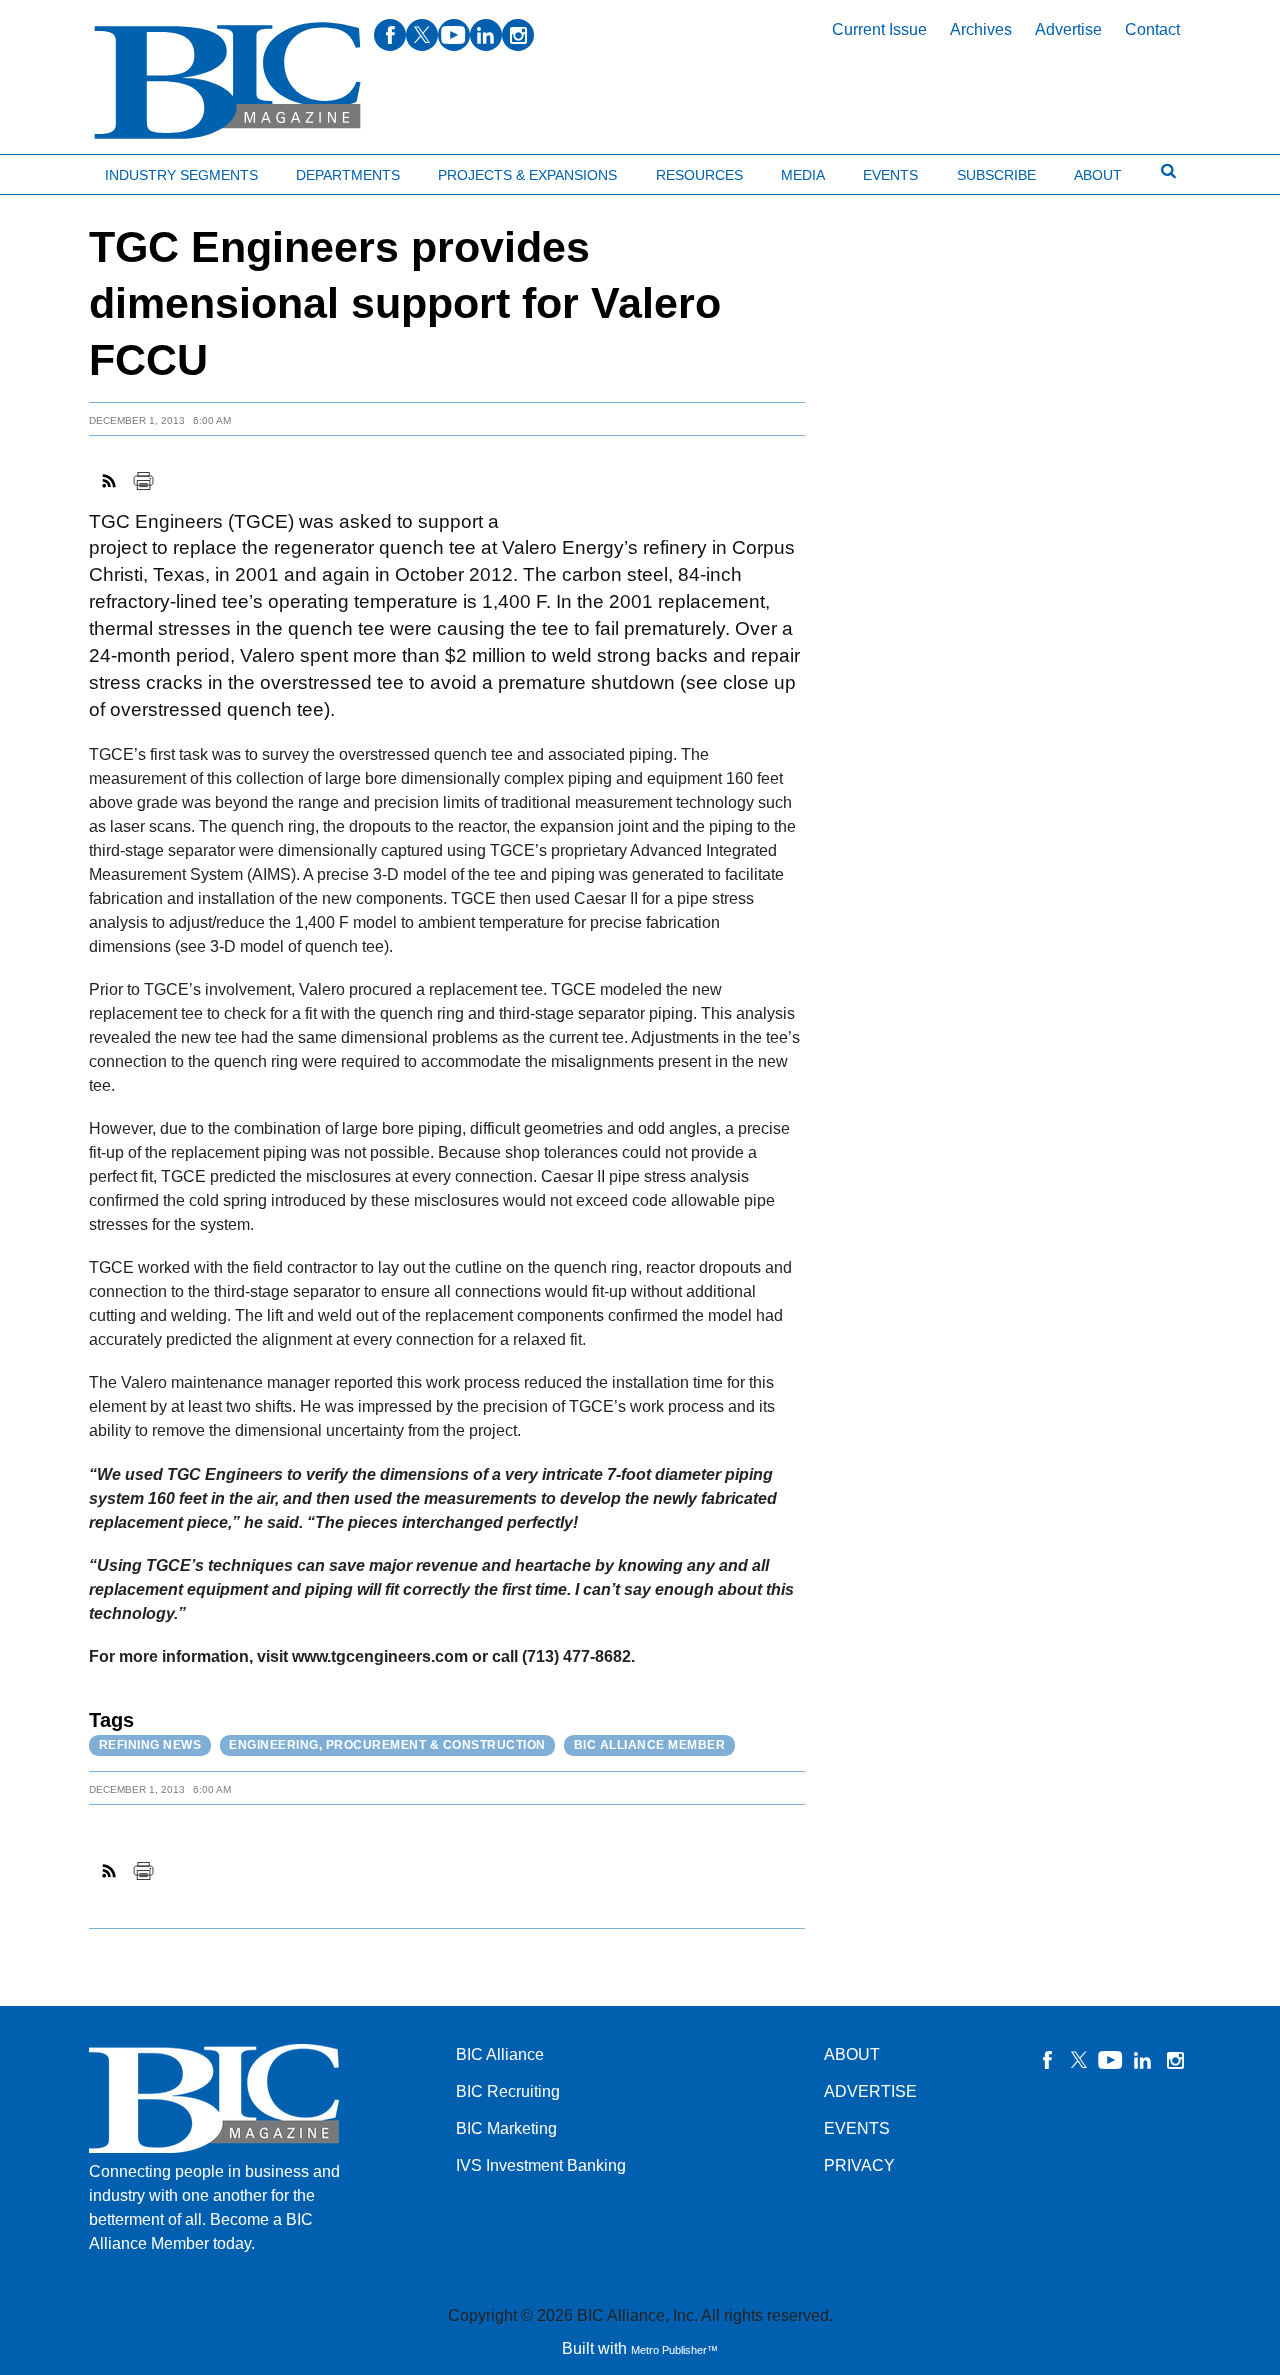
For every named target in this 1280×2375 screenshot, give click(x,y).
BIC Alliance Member (650, 1745)
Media (803, 175)
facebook (390, 35)
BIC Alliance (500, 2054)
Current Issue (879, 29)
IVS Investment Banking (541, 2165)
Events (890, 175)
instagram (518, 35)
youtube (454, 35)
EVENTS (857, 2128)
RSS (110, 481)
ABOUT (852, 2054)
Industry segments (181, 175)
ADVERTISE (870, 2091)
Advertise (1068, 29)
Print (143, 481)
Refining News (150, 1745)
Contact (1152, 29)
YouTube (1111, 2060)
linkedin (486, 35)
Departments (348, 175)
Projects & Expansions (527, 175)
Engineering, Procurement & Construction (387, 1745)
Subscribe (996, 175)
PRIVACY (859, 2165)
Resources (699, 175)
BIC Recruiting (508, 2091)
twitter (422, 35)
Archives (981, 29)
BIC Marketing (506, 2128)
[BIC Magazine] (227, 81)
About (1098, 175)
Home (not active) (60, 170)
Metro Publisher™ (674, 2350)
